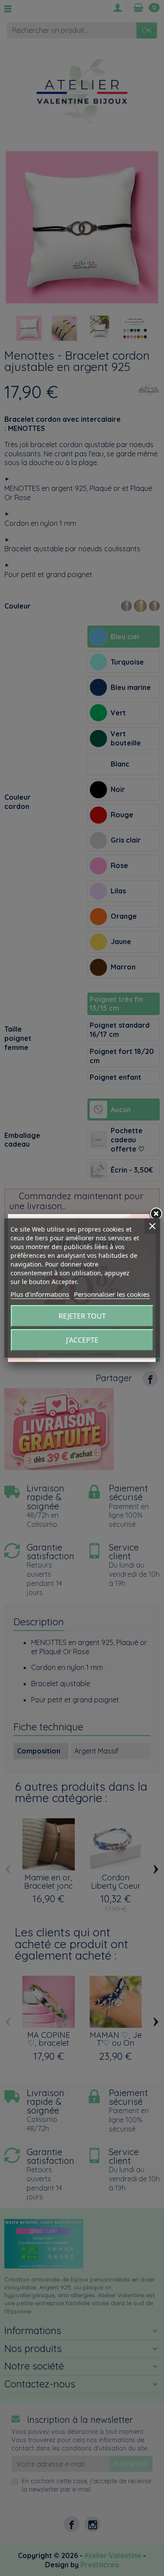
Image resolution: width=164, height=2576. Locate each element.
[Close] (156, 1214)
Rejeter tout (82, 1316)
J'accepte (82, 1340)
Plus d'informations (40, 1294)
